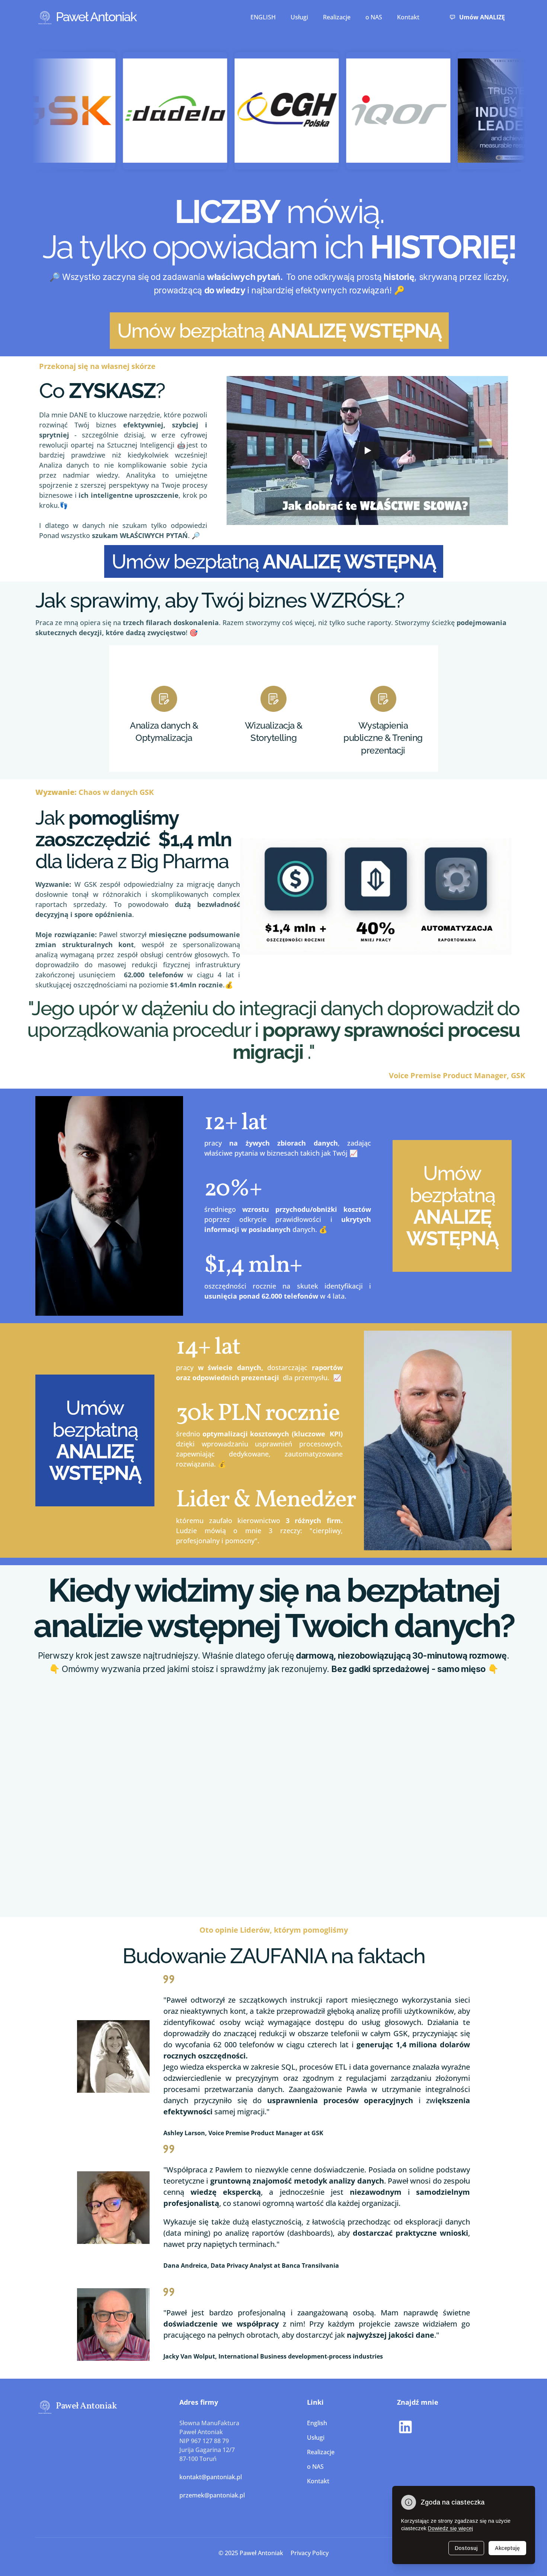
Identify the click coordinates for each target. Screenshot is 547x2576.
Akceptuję (507, 2548)
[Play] (367, 450)
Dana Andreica (185, 2265)
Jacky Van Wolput (189, 2356)
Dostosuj (466, 2548)
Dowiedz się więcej (450, 2528)
